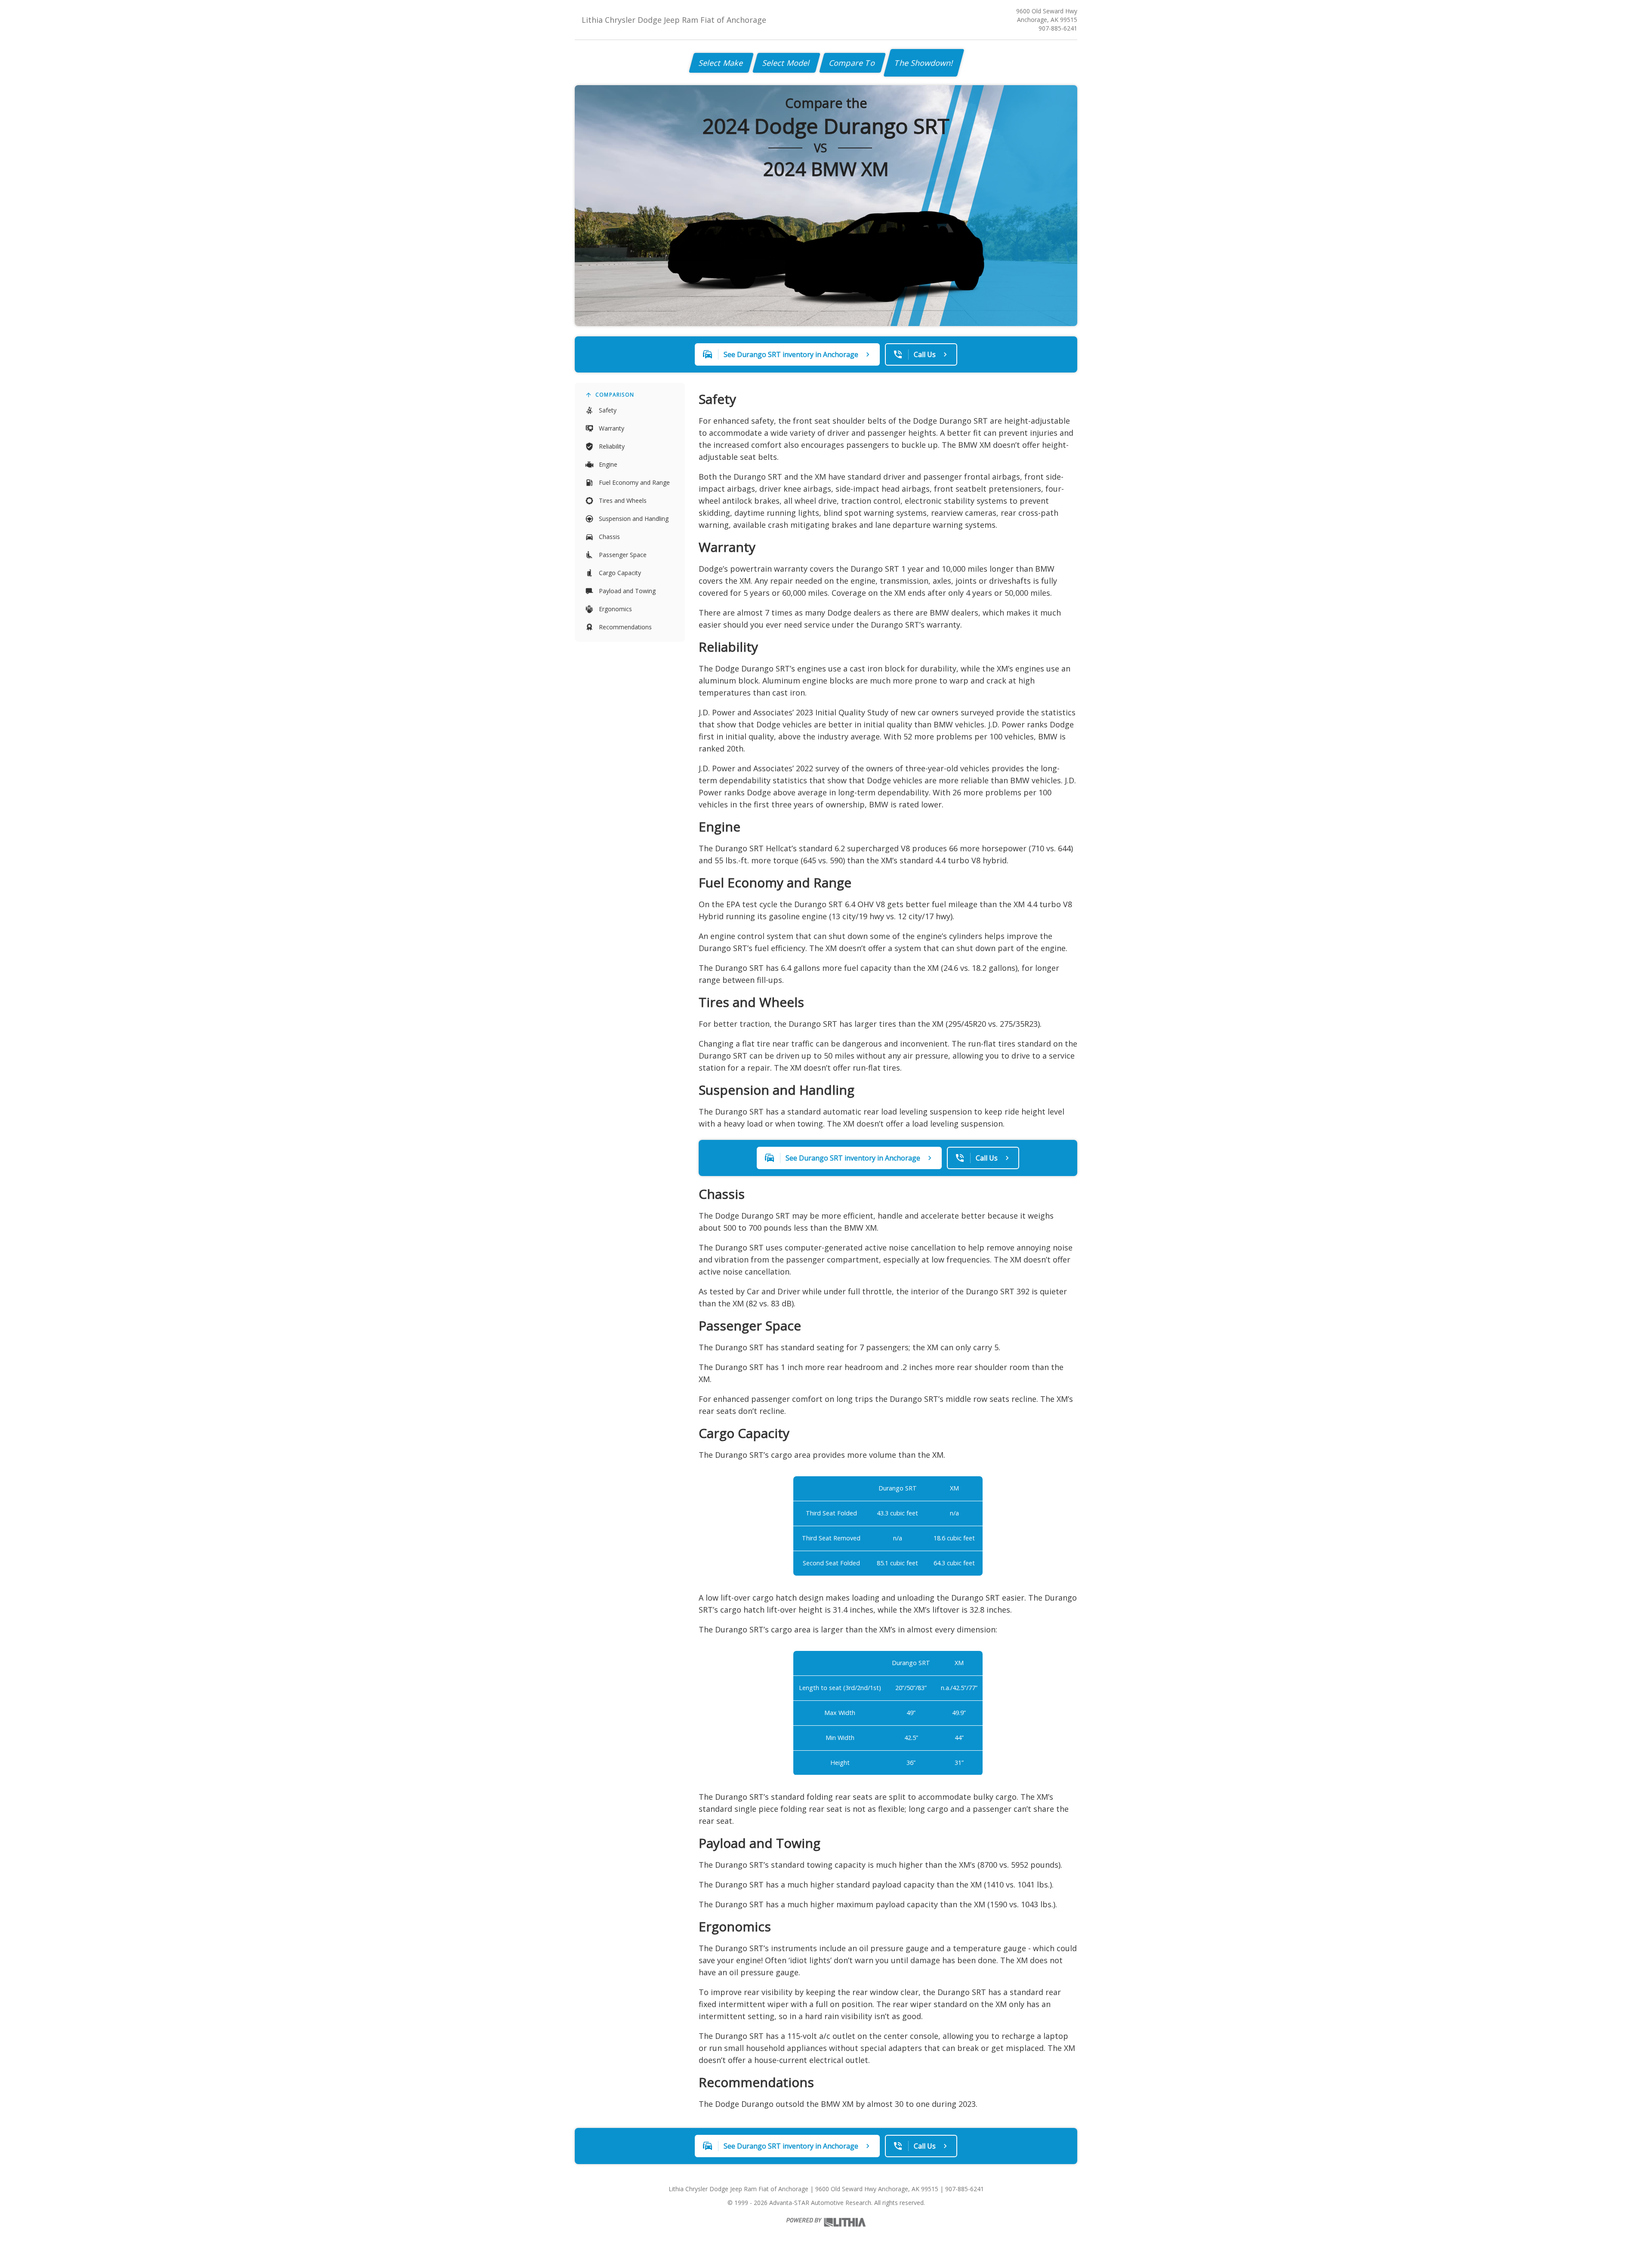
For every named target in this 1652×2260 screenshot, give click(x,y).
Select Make (721, 63)
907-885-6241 (1058, 28)
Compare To (852, 63)
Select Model (786, 63)
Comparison (615, 395)
